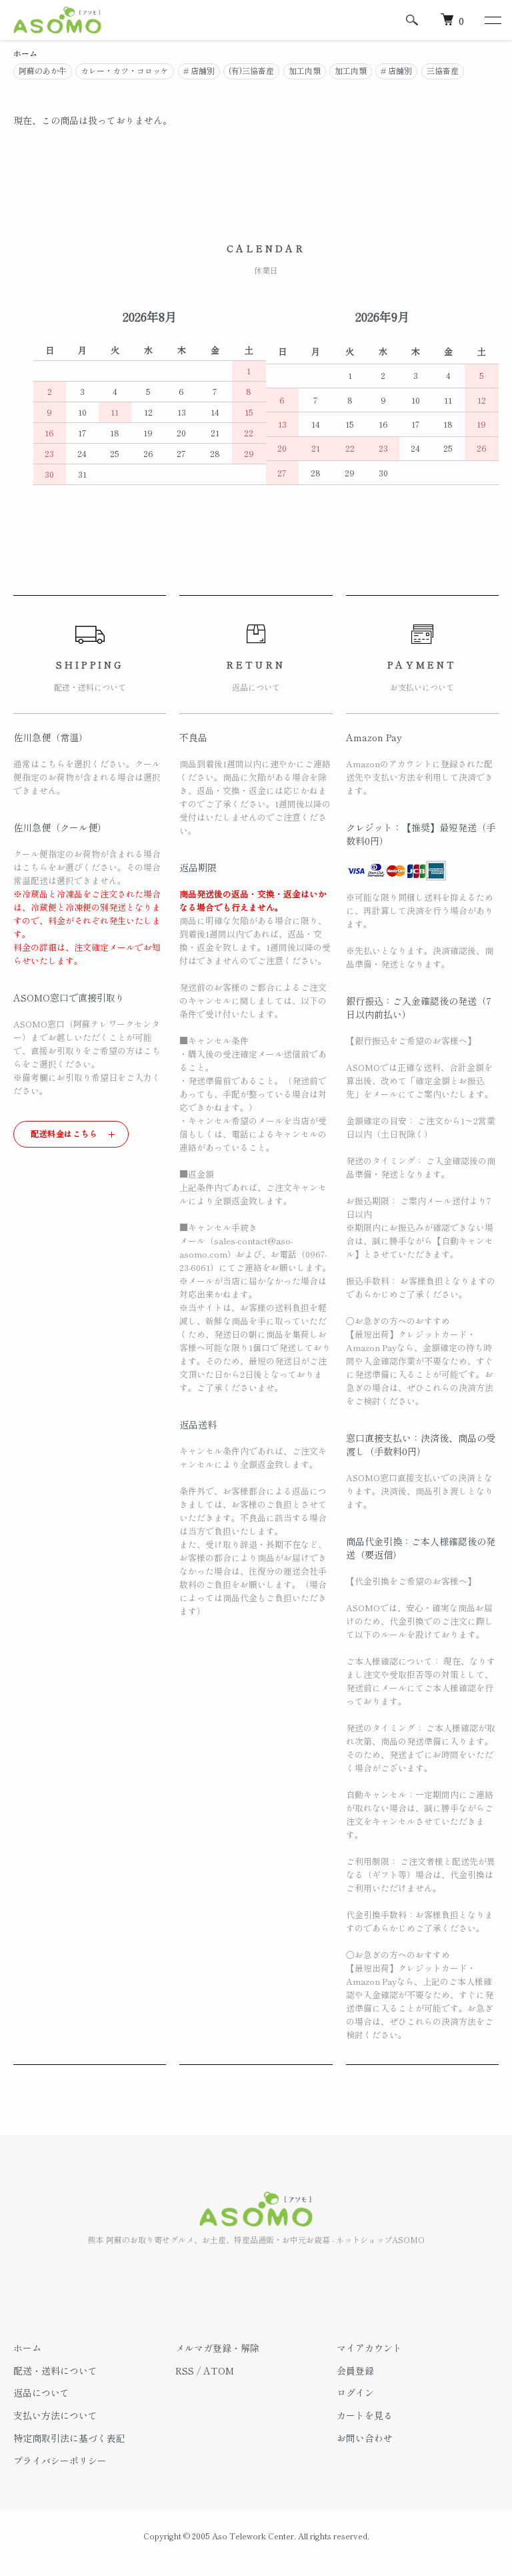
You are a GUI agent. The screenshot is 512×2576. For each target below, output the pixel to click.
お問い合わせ (365, 2438)
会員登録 (355, 2371)
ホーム (25, 53)
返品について (41, 2393)
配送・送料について (55, 2371)
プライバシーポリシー (60, 2461)
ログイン (355, 2393)
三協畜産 (443, 70)
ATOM (219, 2371)
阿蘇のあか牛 (43, 70)
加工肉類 (305, 70)
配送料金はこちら (64, 1133)
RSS (185, 2371)
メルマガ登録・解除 (217, 2348)
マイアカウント (369, 2348)
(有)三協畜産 (251, 70)
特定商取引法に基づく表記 (69, 2438)
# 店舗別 (199, 70)
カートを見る (365, 2415)
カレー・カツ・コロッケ (125, 70)
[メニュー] (492, 20)
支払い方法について (55, 2415)
